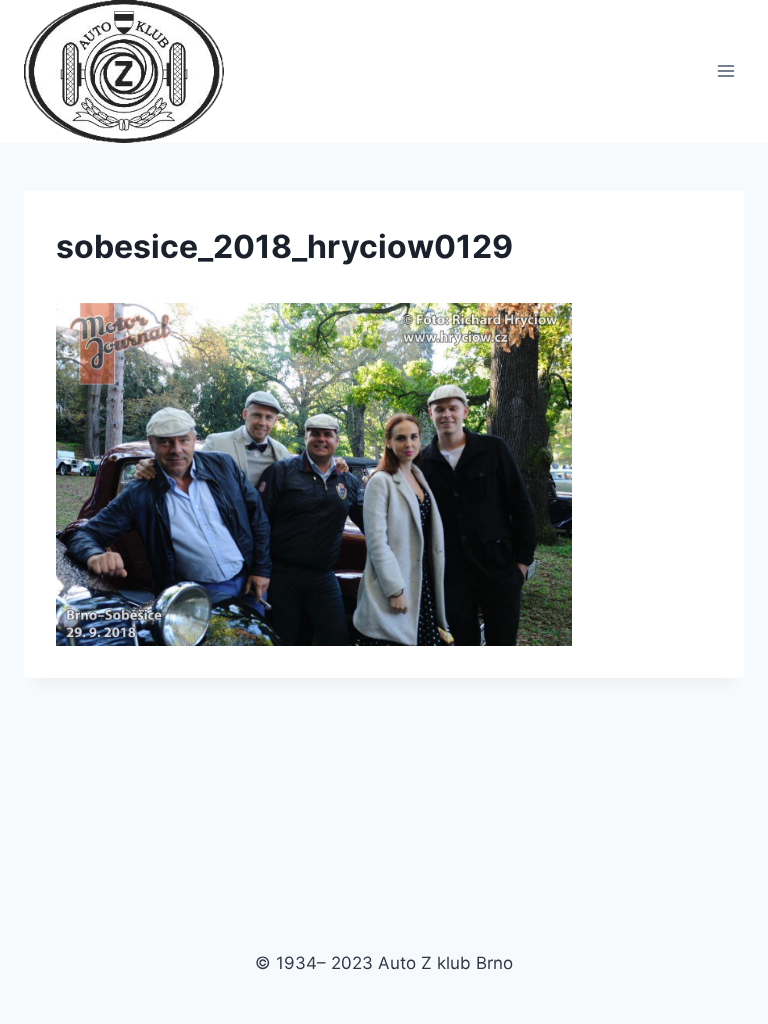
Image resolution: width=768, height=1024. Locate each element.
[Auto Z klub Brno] (132, 71)
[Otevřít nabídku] (725, 71)
